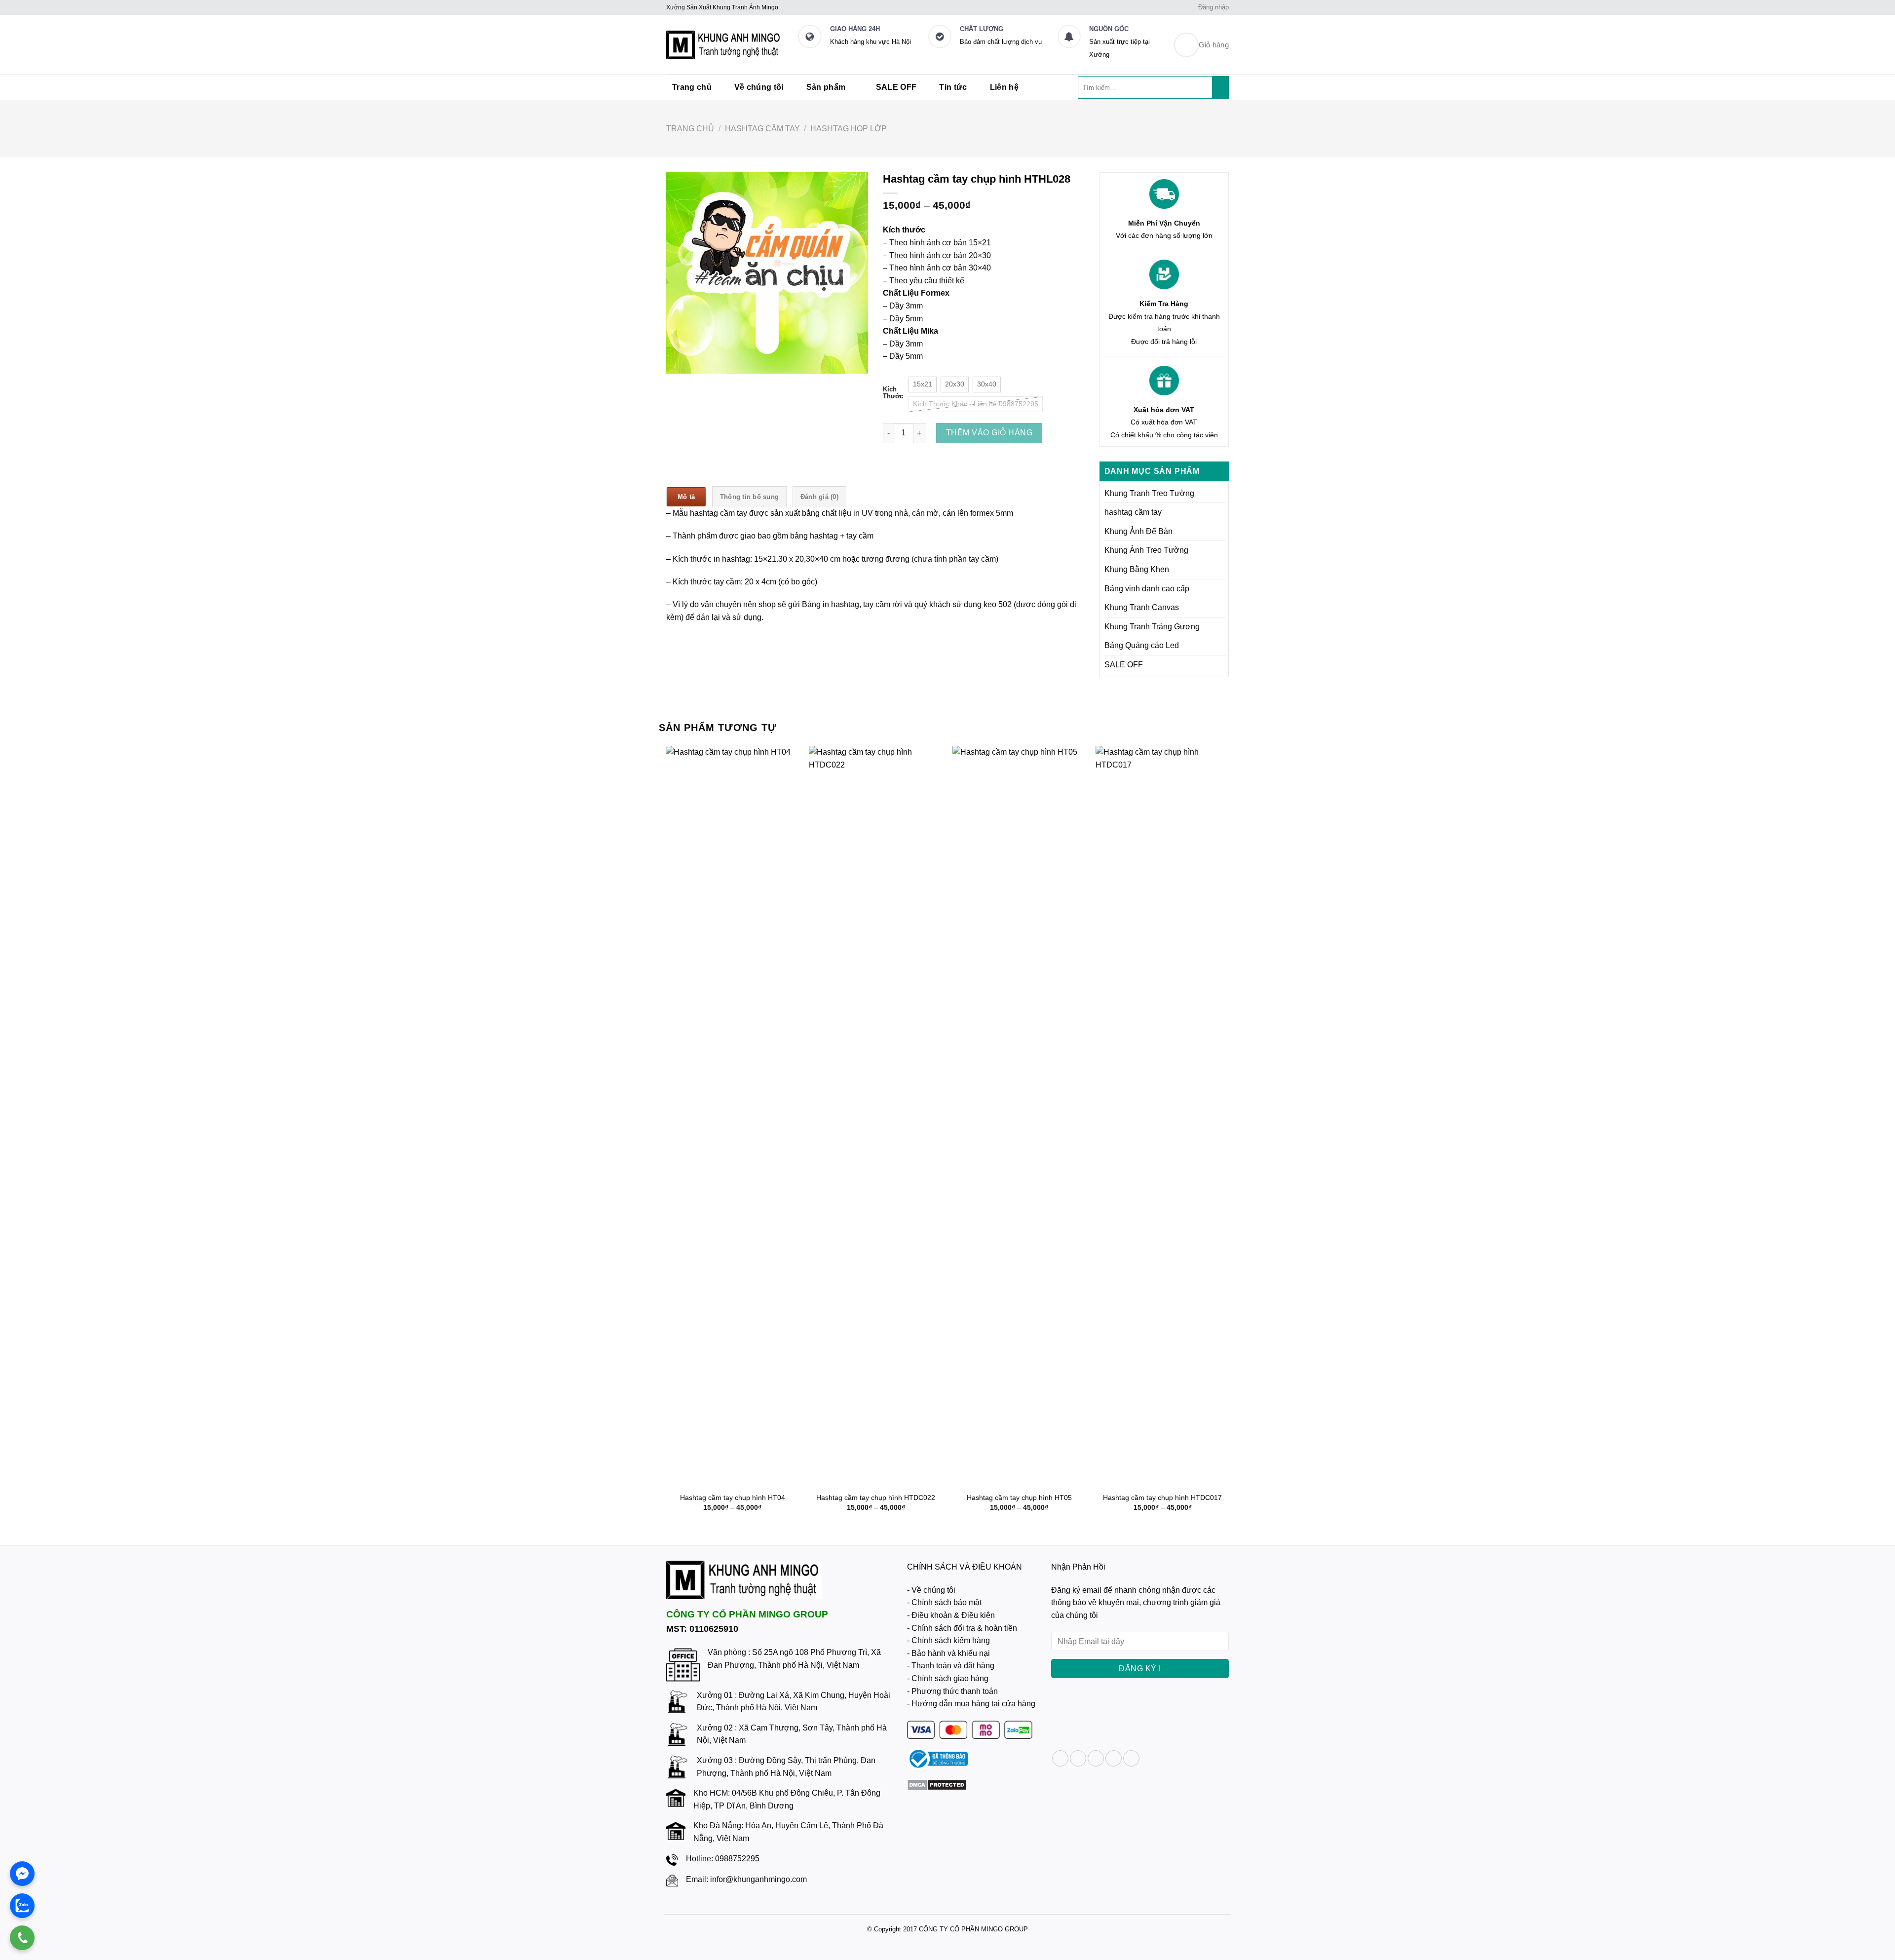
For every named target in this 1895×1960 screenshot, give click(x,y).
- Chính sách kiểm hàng (948, 1640)
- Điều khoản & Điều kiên (951, 1615)
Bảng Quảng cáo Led (1142, 645)
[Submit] (1221, 87)
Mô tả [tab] (686, 497)
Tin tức (953, 87)
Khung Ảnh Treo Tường (1146, 550)
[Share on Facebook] (1060, 1758)
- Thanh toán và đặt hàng (951, 1666)
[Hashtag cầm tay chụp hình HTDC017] (1162, 1116)
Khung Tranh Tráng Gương (1152, 627)
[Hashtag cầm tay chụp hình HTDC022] (876, 1116)
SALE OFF (896, 87)
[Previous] (666, 1137)
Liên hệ (1004, 87)
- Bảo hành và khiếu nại (948, 1653)
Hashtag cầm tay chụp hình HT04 (733, 1498)
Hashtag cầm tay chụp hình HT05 (1019, 1498)
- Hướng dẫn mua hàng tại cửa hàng (971, 1704)
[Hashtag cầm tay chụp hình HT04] (733, 1116)
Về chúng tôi (759, 87)
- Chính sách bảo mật (944, 1602)
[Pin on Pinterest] (1114, 1758)
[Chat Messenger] (22, 1874)
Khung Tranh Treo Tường (1149, 493)
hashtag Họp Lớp (849, 129)
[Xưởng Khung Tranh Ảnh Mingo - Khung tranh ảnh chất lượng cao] (724, 45)
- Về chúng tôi (931, 1590)
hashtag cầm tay (762, 129)
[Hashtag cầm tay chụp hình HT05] (1019, 1116)
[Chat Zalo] (22, 1906)
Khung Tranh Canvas (1142, 607)
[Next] (1229, 1137)
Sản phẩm (826, 87)
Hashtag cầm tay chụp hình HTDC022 (876, 1498)
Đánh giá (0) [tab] (819, 497)
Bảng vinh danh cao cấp (1147, 589)
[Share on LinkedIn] (1131, 1758)
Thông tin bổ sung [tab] (749, 497)
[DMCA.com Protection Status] (937, 1785)
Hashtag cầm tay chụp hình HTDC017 (1162, 1498)
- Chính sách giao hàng (948, 1678)
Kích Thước (893, 393)
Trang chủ (692, 87)
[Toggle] (1222, 493)
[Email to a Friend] (1096, 1758)
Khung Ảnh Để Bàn (1138, 531)
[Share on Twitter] (1078, 1758)
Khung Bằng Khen (1137, 569)
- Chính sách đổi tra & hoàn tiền (962, 1628)
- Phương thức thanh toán (952, 1691)
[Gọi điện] (22, 1938)
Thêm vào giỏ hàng (989, 433)
